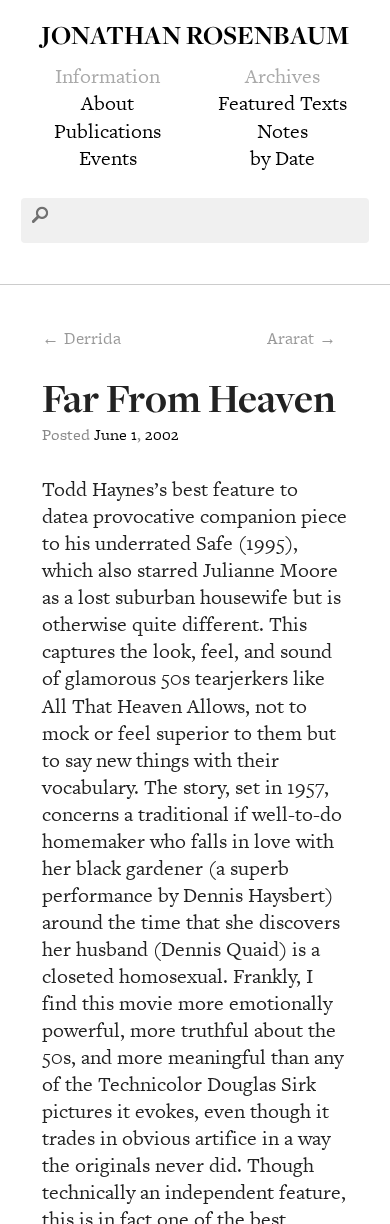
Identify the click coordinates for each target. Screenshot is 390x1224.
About (107, 103)
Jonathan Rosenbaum (195, 34)
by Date (282, 158)
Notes (282, 131)
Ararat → (301, 338)
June (110, 434)
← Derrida (81, 338)
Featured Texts (282, 103)
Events (108, 158)
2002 (162, 434)
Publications (107, 131)
